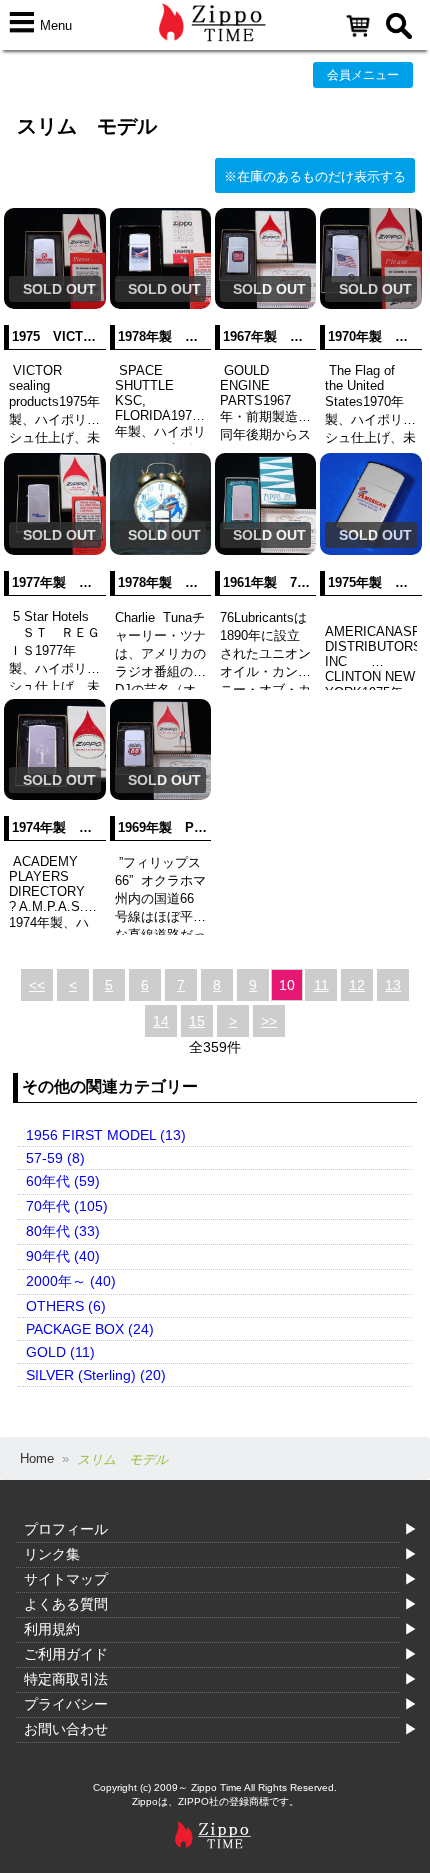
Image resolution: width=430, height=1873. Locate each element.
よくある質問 (66, 1604)
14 (161, 1021)
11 (321, 985)
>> (269, 1021)
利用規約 (52, 1629)
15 (197, 1021)
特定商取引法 (66, 1679)
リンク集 (52, 1554)
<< (37, 985)
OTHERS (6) (66, 1306)
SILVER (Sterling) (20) (96, 1375)
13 (393, 985)
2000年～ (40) (71, 1281)
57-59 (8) (55, 1158)
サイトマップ (66, 1579)
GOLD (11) (60, 1352)
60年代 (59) (63, 1181)
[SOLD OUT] (54, 304)
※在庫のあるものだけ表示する (315, 176)
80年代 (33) (63, 1231)
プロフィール (66, 1529)
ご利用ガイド (66, 1654)
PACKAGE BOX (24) (90, 1329)
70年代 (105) (67, 1206)
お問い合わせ (66, 1729)
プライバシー (66, 1704)
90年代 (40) (63, 1256)
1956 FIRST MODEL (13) (106, 1135)
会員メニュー (363, 75)
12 (357, 985)
